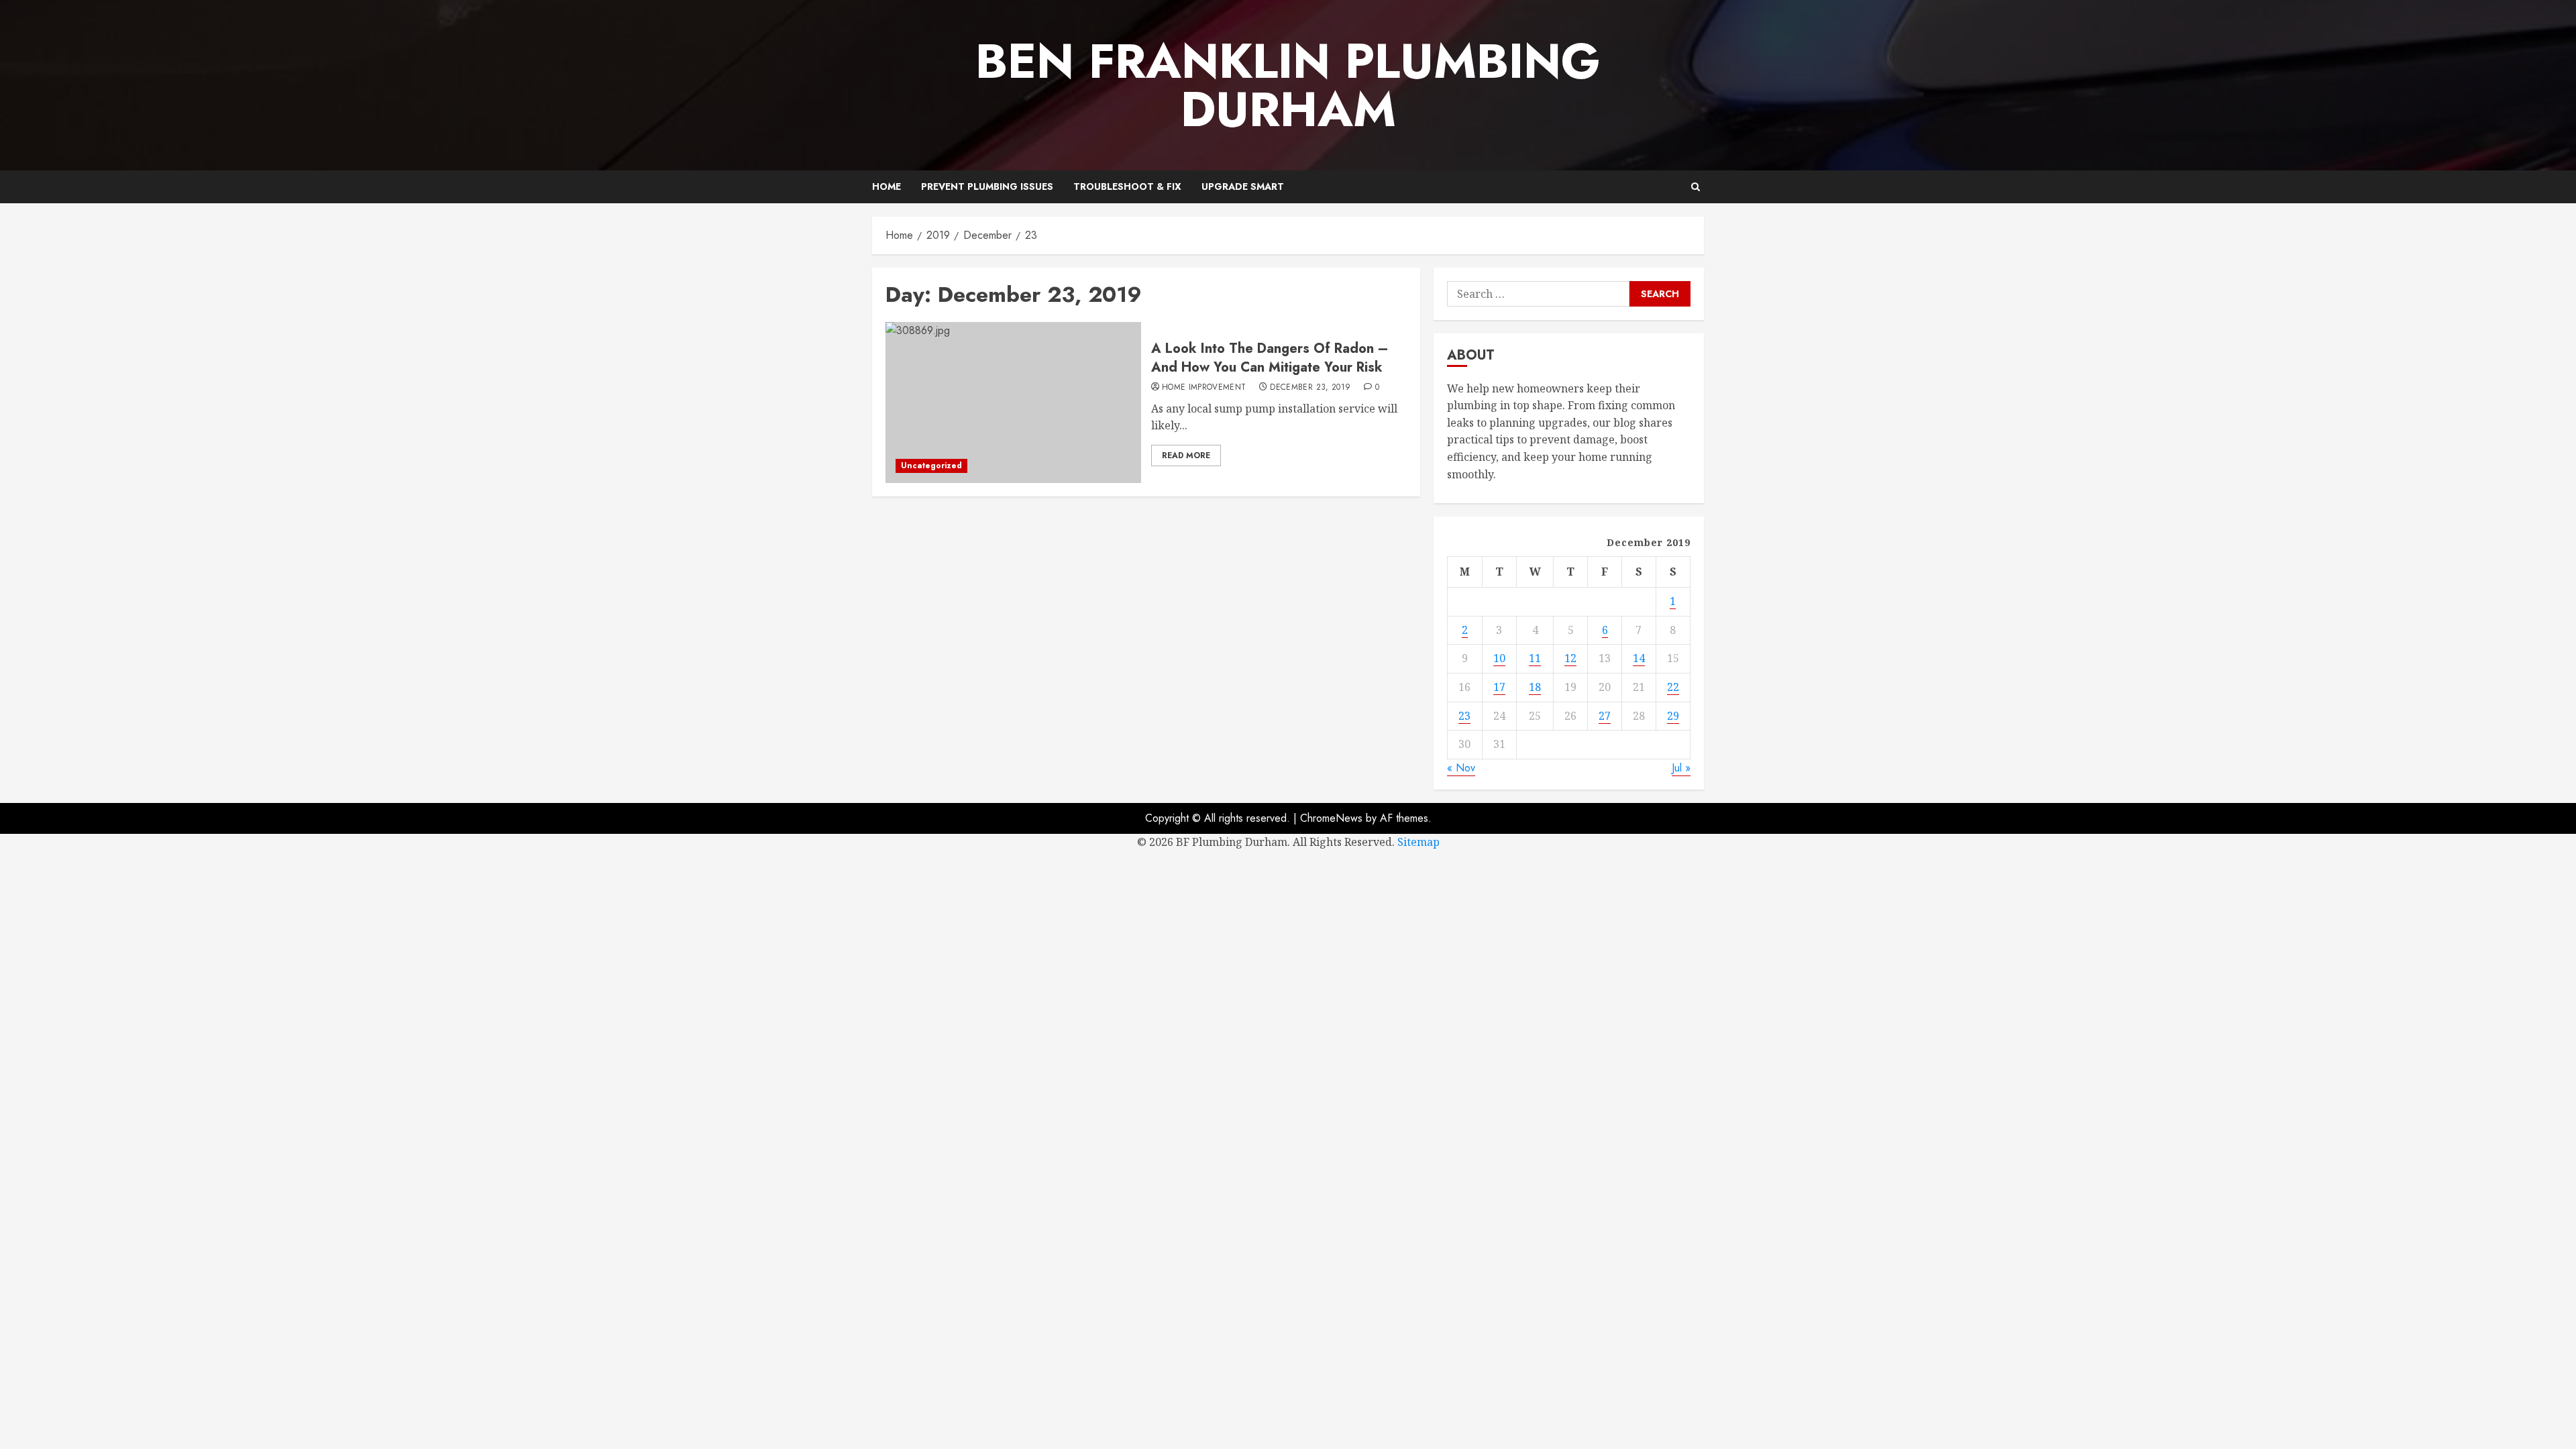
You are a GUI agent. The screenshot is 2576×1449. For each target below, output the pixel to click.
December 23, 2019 (1310, 388)
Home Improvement (1204, 388)
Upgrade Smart (1243, 186)
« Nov (1461, 768)
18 (1535, 687)
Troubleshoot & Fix (1127, 186)
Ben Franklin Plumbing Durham (1288, 85)
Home (887, 186)
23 (1464, 716)
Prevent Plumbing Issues (987, 186)
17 (1499, 687)
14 (1639, 658)
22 (1673, 687)
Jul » (1681, 768)
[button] (1696, 187)
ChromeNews (1331, 818)
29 (1673, 716)
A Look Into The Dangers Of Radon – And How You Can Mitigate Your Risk (1270, 358)
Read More (1186, 455)
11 (1535, 658)
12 (1570, 658)
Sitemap (1418, 842)
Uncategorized (931, 466)
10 (1499, 658)
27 (1605, 716)
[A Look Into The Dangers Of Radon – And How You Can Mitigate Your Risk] (1013, 402)
